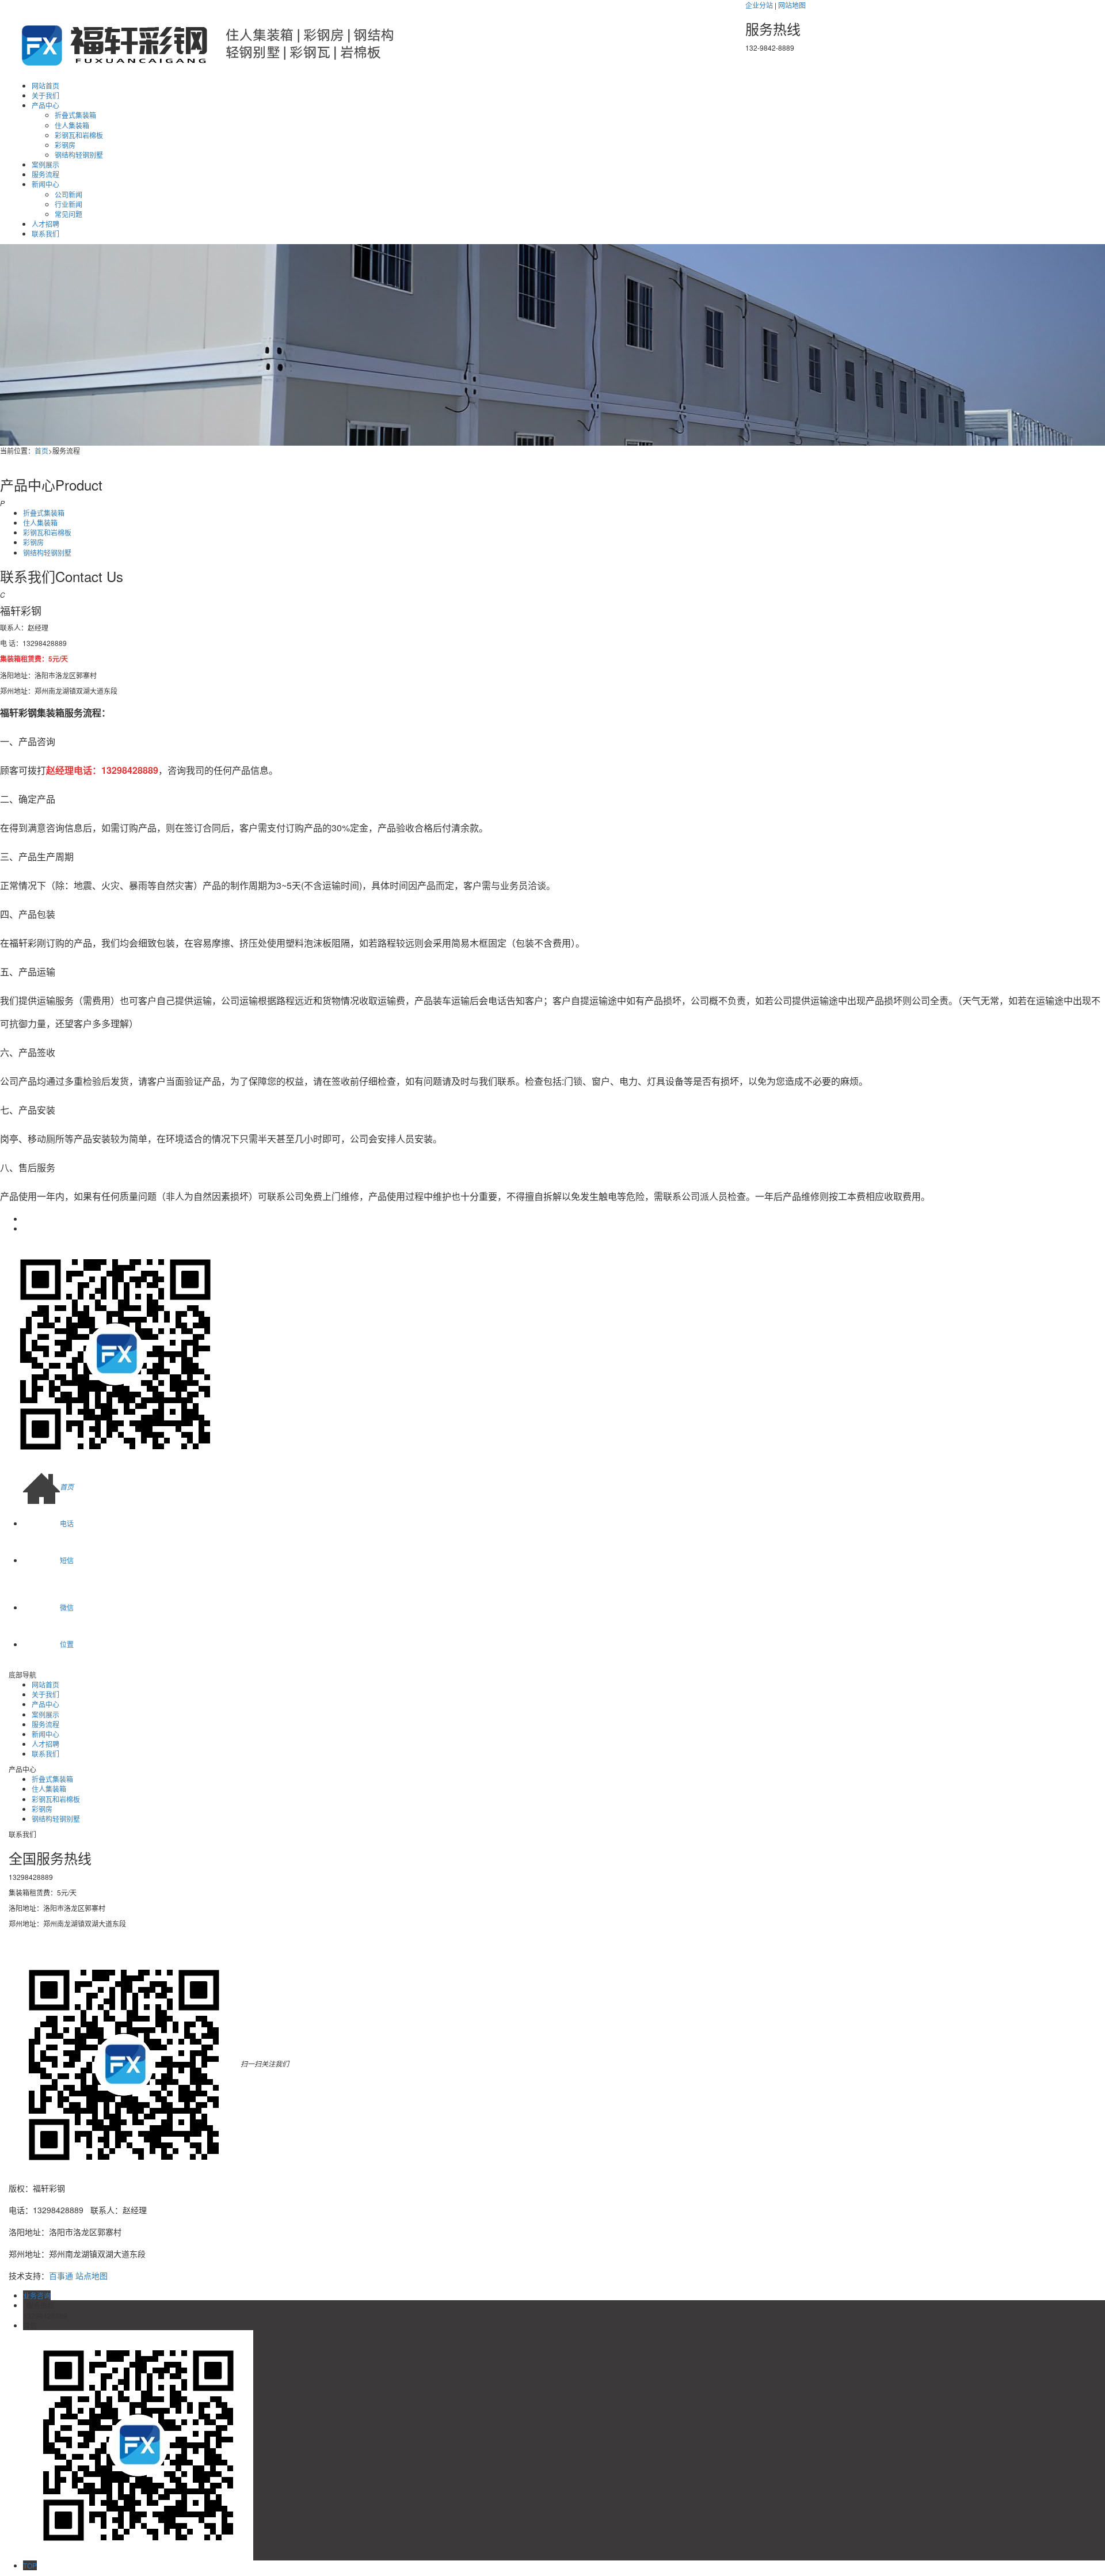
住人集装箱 (72, 125)
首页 (41, 451)
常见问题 (68, 214)
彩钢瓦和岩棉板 (79, 135)
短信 (67, 1560)
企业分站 (759, 5)
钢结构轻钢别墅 (79, 155)
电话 (67, 1523)
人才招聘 (45, 224)
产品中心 (45, 105)
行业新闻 (68, 204)
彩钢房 (65, 145)
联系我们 (45, 233)
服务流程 (45, 174)
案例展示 (45, 164)
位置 (67, 1644)
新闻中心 (45, 184)
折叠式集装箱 (75, 115)
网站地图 (792, 5)
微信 (67, 1607)
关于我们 (45, 95)
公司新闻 (68, 194)
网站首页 (45, 86)
